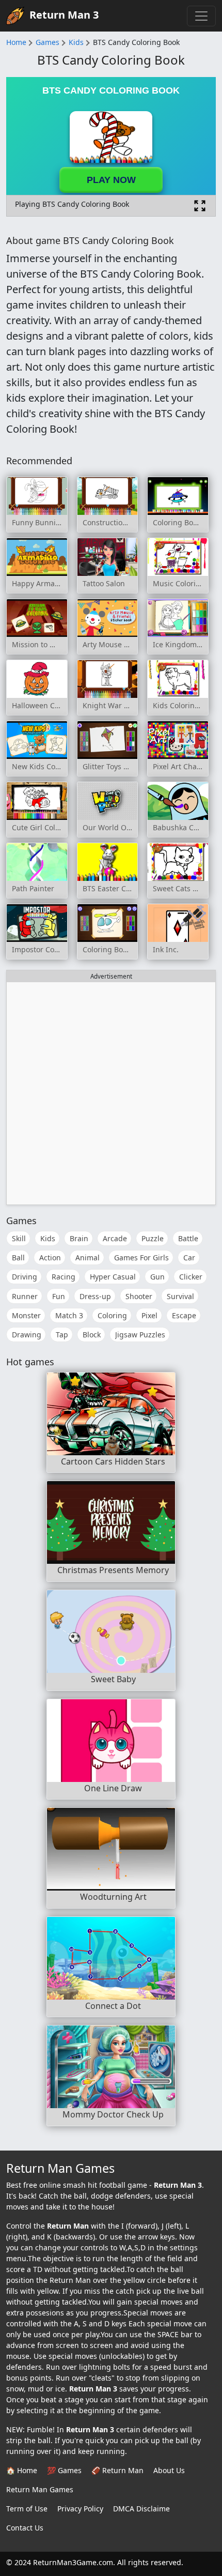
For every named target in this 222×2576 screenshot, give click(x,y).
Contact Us (25, 2528)
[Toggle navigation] (201, 16)
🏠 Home (22, 2470)
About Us (169, 2470)
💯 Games (64, 2470)
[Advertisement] (111, 1093)
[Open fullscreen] (200, 206)
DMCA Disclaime (141, 2509)
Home (16, 42)
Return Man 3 (64, 15)
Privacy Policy (80, 2509)
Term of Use (27, 2509)
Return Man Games (40, 2489)
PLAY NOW (111, 180)
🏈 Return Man (117, 2470)
